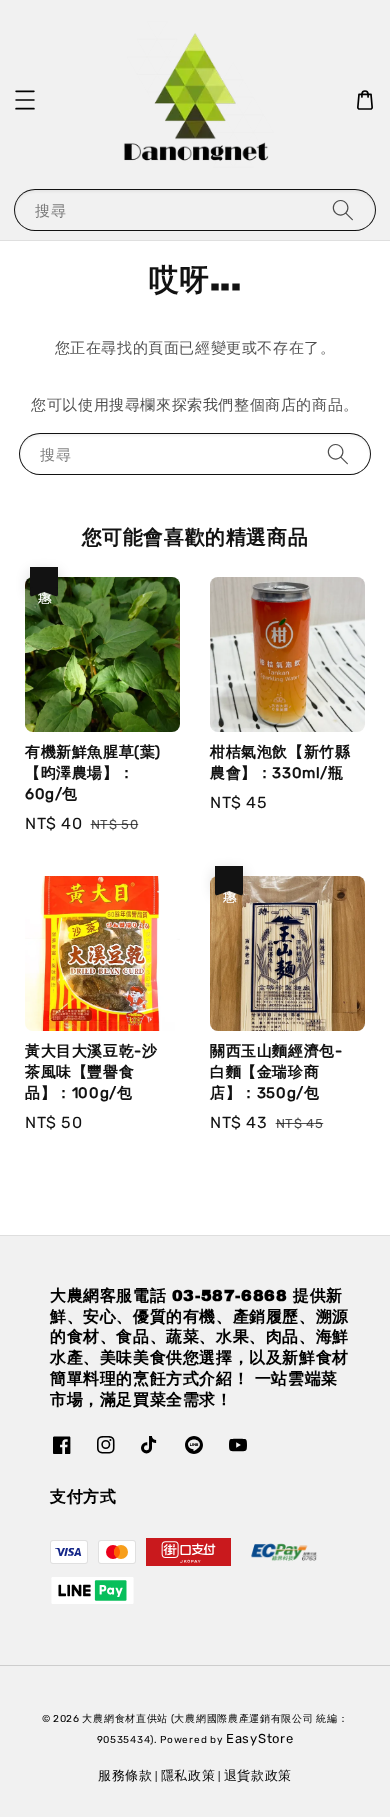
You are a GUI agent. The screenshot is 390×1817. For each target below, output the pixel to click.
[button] (25, 100)
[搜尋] (343, 209)
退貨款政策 (258, 1775)
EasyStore (259, 1738)
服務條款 (125, 1775)
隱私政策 (188, 1775)
